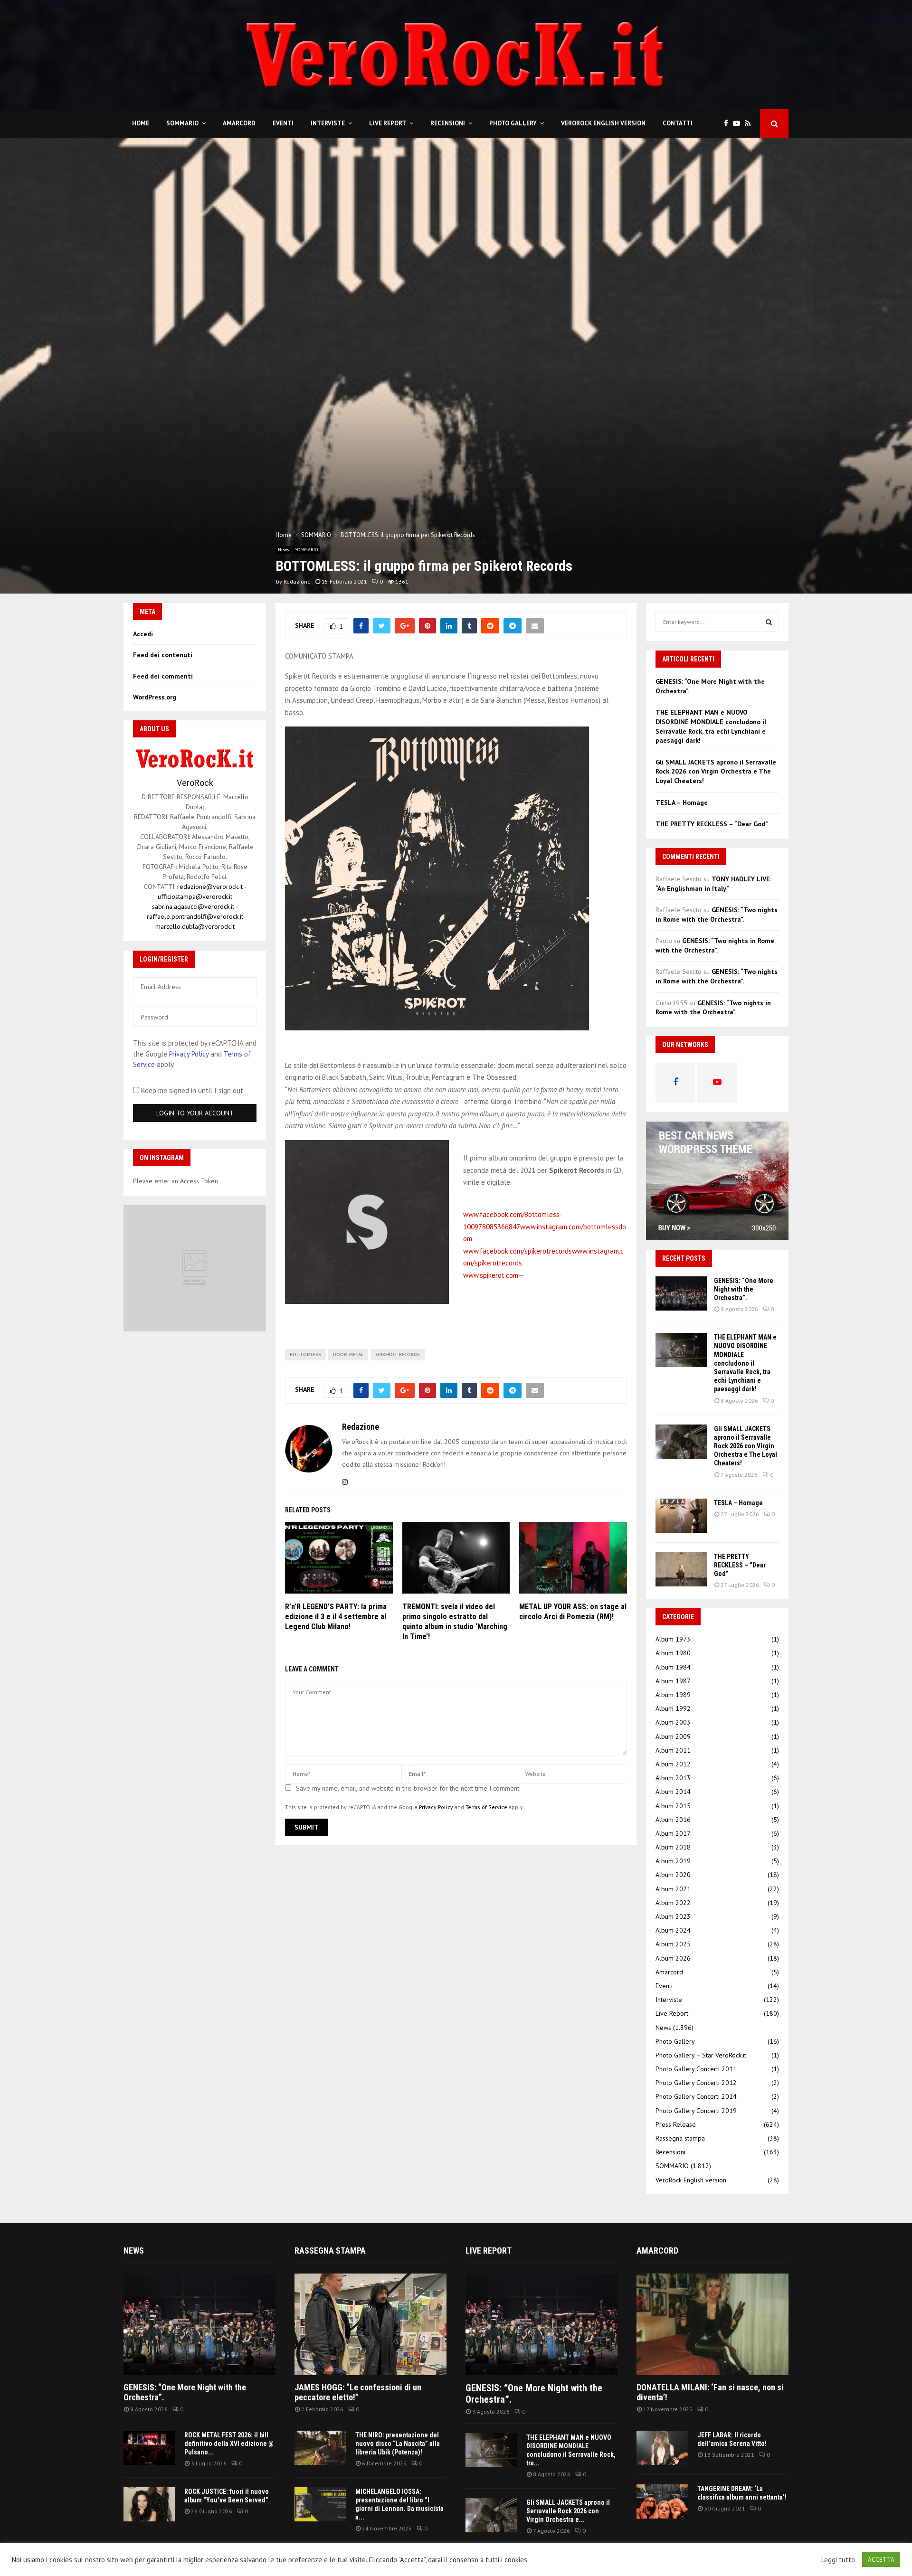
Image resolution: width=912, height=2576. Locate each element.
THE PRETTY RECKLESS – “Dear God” (712, 824)
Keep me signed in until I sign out (191, 1090)
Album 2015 (673, 1806)
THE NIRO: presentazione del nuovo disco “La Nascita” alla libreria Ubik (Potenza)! (398, 2444)
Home (141, 123)
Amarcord (239, 123)
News (283, 550)
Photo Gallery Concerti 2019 (696, 2111)
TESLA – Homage (682, 802)
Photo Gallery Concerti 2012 (696, 2083)
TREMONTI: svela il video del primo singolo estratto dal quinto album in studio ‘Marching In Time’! (455, 1621)
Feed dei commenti (163, 676)
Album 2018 (673, 1847)
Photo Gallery (513, 123)
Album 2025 (673, 1944)
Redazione (297, 581)
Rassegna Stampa (330, 2250)
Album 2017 (673, 1833)
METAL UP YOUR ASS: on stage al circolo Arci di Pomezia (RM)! (573, 1612)
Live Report (388, 123)
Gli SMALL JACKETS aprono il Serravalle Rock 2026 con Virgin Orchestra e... (568, 2511)
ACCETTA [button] (881, 2560)
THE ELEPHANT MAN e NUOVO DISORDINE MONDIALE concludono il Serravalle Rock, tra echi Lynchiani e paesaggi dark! (711, 726)
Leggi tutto (838, 2560)
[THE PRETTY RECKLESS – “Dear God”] (681, 1569)
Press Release (676, 2124)
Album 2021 (673, 1889)
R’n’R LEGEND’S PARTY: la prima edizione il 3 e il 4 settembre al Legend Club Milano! (336, 1617)
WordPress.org (155, 697)
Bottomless (305, 1354)
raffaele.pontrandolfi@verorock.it (195, 916)
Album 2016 (673, 1820)
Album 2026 (673, 1958)
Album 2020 (673, 1875)
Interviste (328, 123)
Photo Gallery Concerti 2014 (696, 2096)
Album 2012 (673, 1764)
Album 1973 (673, 1639)
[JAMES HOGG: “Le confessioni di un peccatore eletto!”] (370, 2324)
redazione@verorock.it (210, 887)
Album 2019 (673, 1861)
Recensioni (448, 123)
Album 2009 (673, 1736)
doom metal (348, 1354)
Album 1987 (673, 1681)
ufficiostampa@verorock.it (195, 896)
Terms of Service (486, 1807)
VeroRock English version (603, 123)
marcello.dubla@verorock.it (195, 926)
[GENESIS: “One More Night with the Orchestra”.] (681, 1293)
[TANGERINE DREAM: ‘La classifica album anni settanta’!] (662, 2501)
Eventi (283, 123)
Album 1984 (673, 1667)
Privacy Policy (436, 1807)
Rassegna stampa (680, 2138)
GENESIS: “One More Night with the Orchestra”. (744, 1289)
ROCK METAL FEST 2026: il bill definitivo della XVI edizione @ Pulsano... (229, 2444)
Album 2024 (673, 1930)
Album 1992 (673, 1708)
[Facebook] (728, 124)
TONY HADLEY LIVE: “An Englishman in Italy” (713, 884)
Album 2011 (673, 1750)
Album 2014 (673, 1792)
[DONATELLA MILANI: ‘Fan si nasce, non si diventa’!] (712, 2324)
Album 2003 (673, 1722)
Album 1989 (673, 1695)
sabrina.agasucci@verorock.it (193, 906)
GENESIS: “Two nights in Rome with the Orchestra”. (717, 915)
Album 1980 (673, 1653)
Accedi (143, 634)
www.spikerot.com (491, 1275)
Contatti (678, 123)
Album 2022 (673, 1903)
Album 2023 (673, 1916)
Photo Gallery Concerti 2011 (696, 2069)
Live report (489, 2250)
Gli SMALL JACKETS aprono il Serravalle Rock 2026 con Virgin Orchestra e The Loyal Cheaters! (716, 771)
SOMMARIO (182, 123)
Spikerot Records (398, 1354)
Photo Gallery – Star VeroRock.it (701, 2055)
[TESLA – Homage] (681, 1516)
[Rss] (750, 124)
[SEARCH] (769, 622)
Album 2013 (673, 1778)
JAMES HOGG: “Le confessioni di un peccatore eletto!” (358, 2392)
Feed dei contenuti (163, 655)
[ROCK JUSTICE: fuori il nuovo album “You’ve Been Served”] (149, 2504)
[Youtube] (739, 124)
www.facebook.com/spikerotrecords (518, 1251)
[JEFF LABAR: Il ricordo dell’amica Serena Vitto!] (662, 2448)
